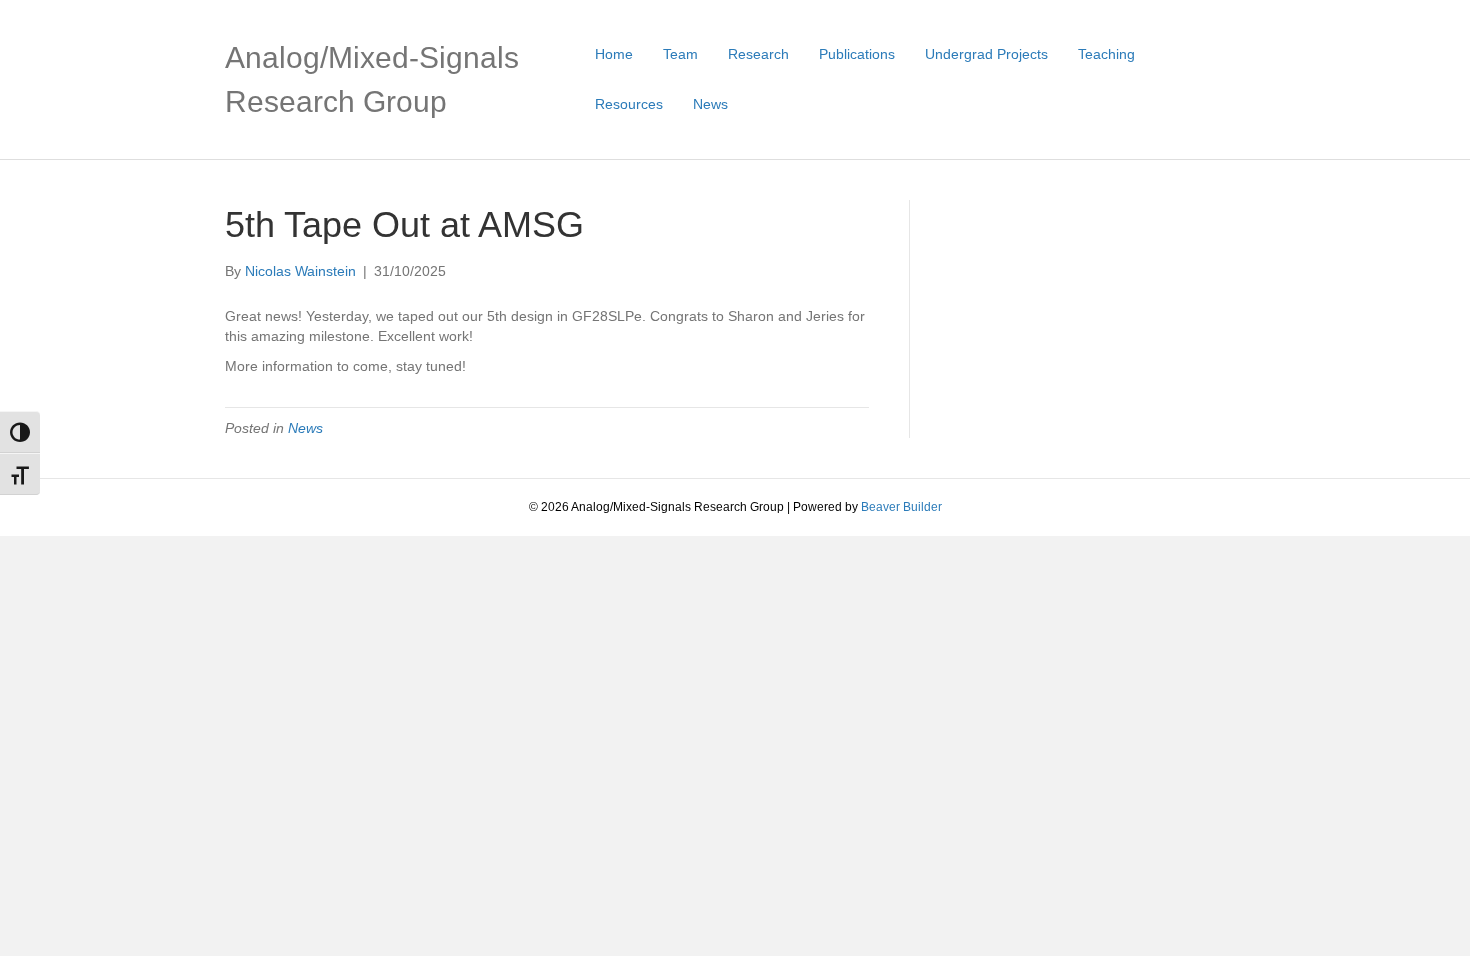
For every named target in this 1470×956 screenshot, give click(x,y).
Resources (629, 104)
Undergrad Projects (986, 54)
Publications (857, 54)
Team (680, 54)
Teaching (1106, 54)
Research (758, 54)
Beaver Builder (901, 507)
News (710, 104)
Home (614, 54)
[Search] (1237, 79)
